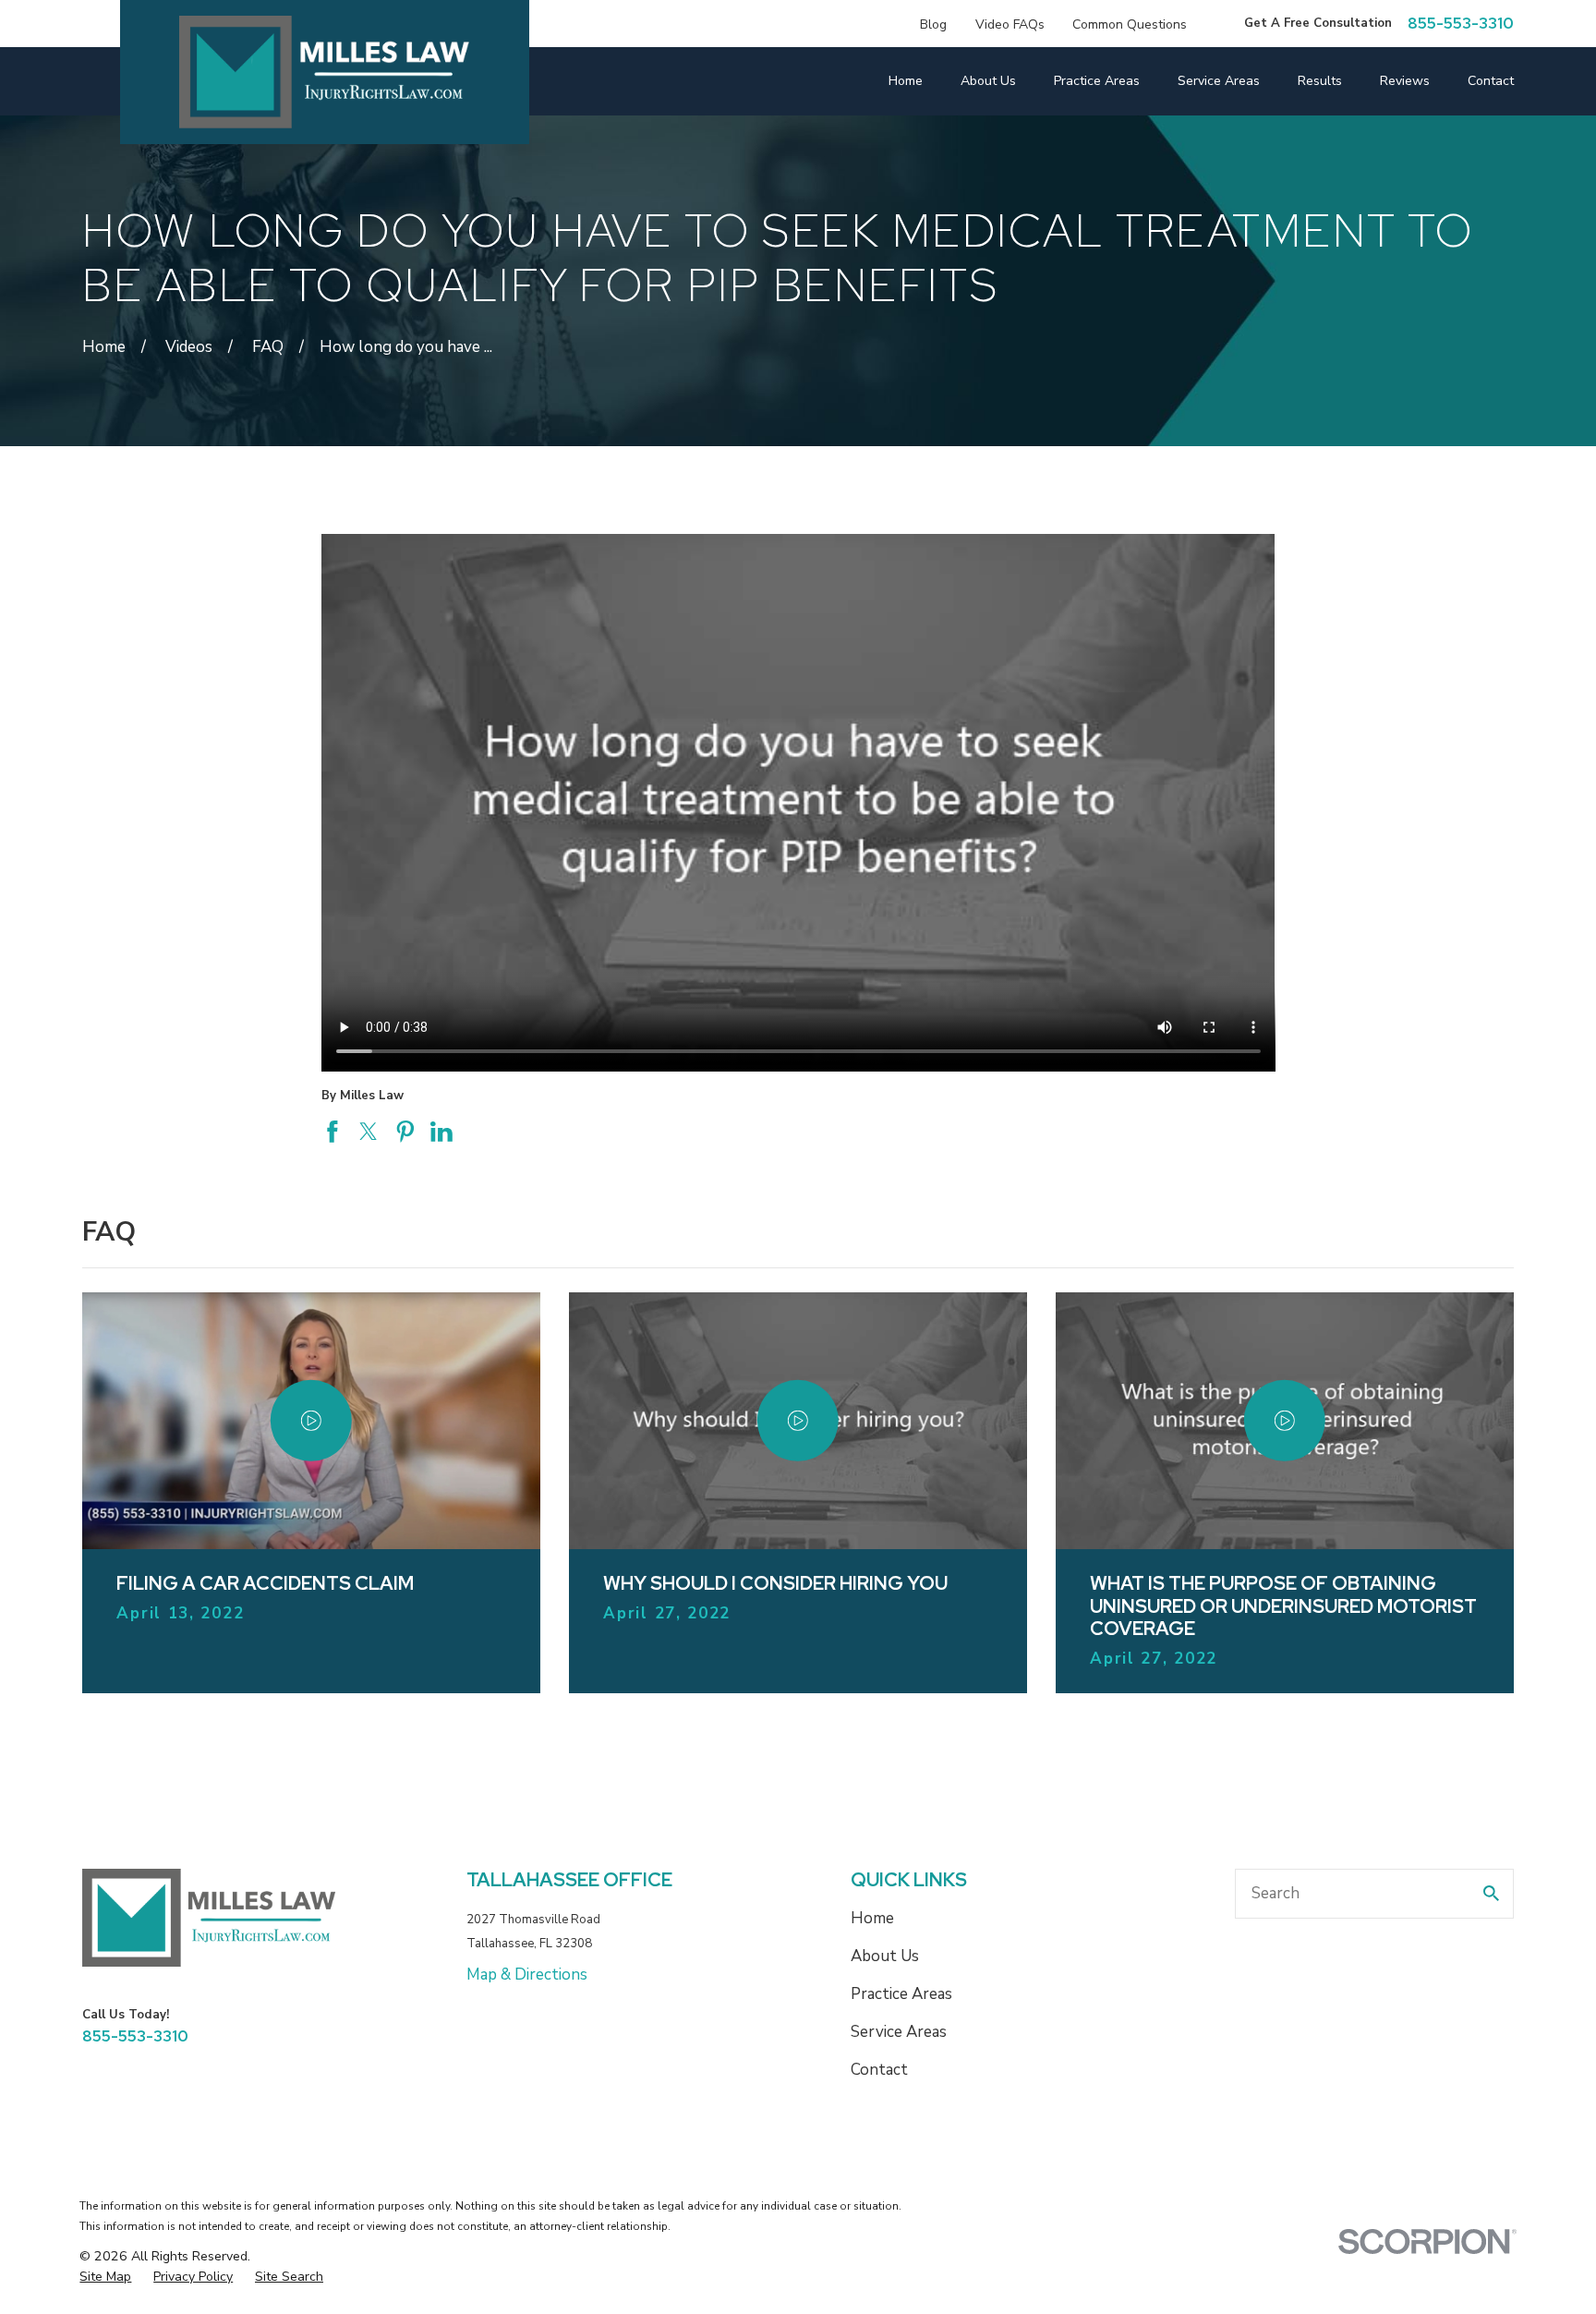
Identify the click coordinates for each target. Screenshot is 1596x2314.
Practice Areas (901, 1994)
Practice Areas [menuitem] (1097, 81)
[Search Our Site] (1491, 1893)
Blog (933, 24)
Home (872, 1918)
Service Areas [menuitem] (1219, 81)
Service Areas (899, 2032)
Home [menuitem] (906, 81)
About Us (885, 1956)
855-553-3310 (1461, 24)
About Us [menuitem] (988, 81)
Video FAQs (1010, 24)
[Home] (324, 72)
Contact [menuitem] (1491, 81)
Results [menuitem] (1320, 81)
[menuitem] (105, 2277)
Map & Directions (527, 1975)
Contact (879, 2070)
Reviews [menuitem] (1405, 81)
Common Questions (1130, 24)
